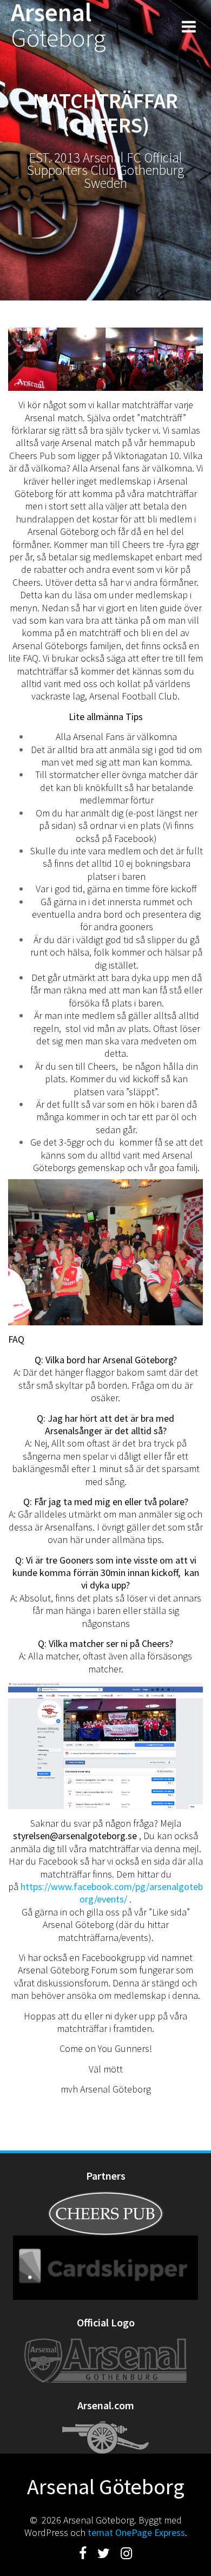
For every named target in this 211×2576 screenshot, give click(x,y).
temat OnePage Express (136, 2532)
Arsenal (58, 25)
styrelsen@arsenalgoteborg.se (75, 1836)
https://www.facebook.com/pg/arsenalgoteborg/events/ (112, 1893)
